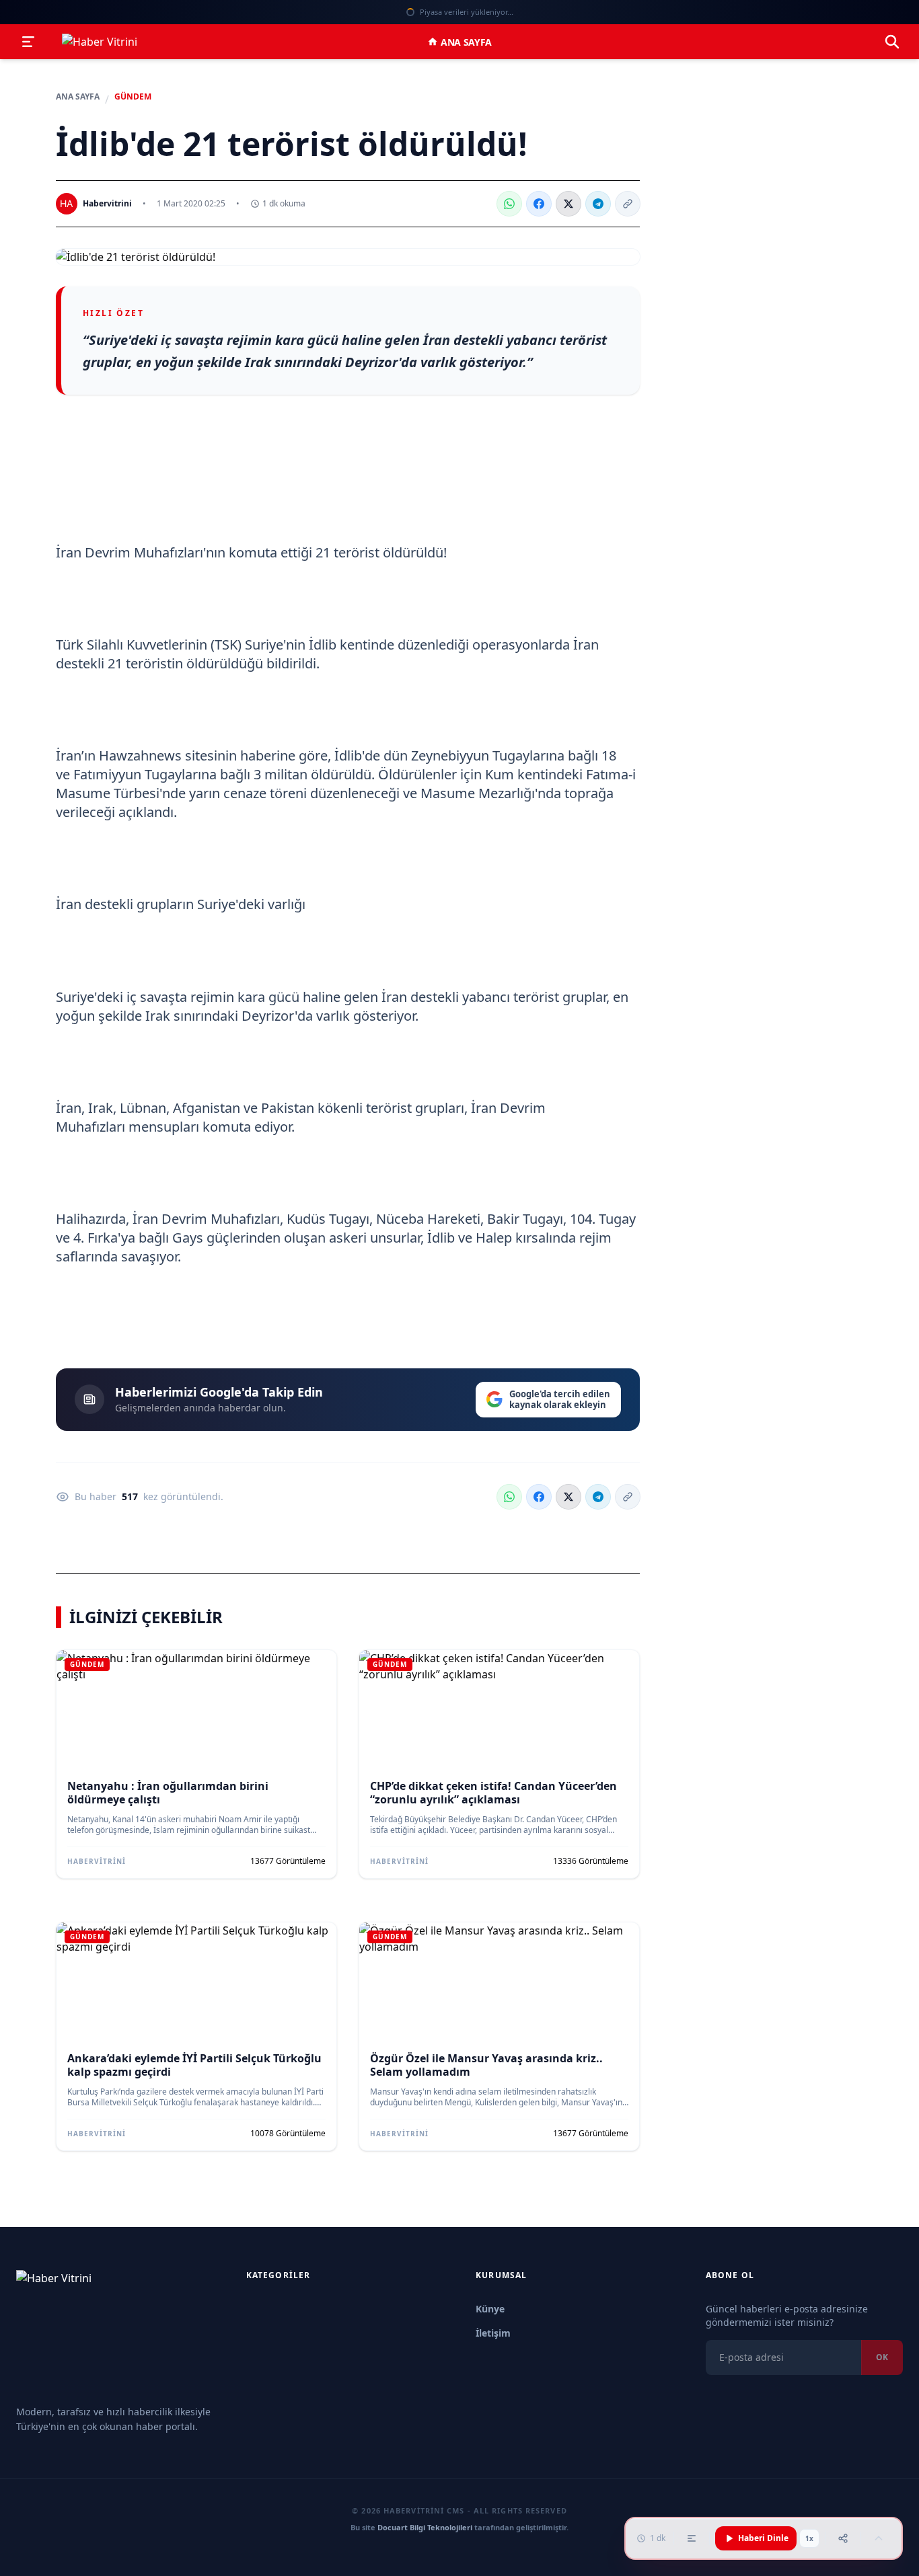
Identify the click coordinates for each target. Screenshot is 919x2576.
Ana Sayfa (466, 42)
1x (809, 2538)
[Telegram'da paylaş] (598, 204)
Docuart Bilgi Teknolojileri (425, 2527)
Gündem (133, 97)
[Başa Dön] (879, 2538)
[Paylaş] (843, 2538)
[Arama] (892, 42)
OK (882, 2357)
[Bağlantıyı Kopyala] (628, 204)
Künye (490, 2309)
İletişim (493, 2333)
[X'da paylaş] (568, 204)
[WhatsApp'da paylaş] (509, 204)
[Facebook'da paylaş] (539, 204)
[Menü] (28, 42)
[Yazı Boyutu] (692, 2538)
